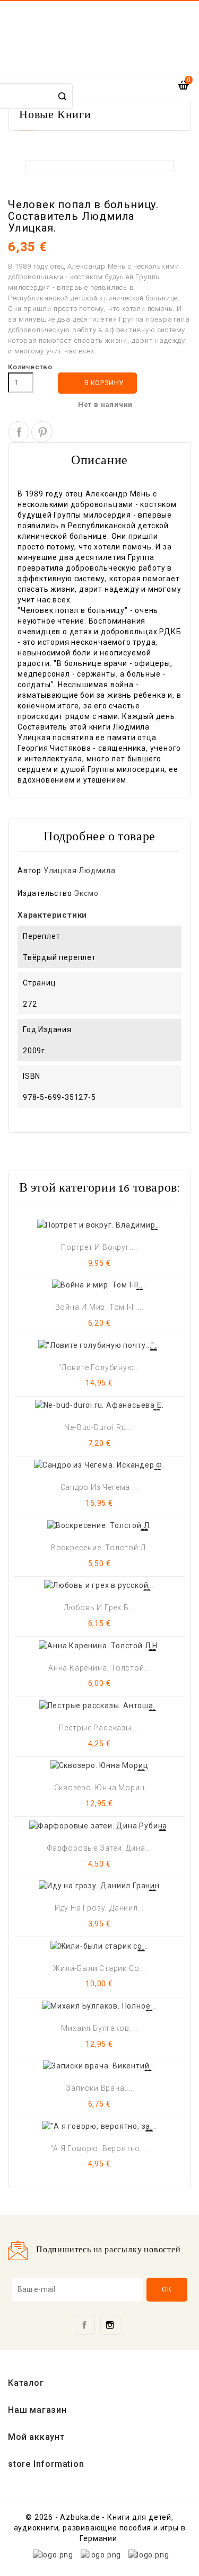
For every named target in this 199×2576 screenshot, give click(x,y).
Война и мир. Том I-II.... (99, 1307)
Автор (29, 870)
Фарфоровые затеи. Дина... (99, 1848)
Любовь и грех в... (99, 1607)
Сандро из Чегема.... (99, 1487)
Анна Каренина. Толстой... (99, 1668)
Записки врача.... (99, 2088)
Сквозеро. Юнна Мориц (99, 1788)
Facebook (85, 2325)
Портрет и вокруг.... (99, 1247)
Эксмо (86, 893)
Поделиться (19, 432)
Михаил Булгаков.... (99, 2028)
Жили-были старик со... (99, 1968)
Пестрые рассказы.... (99, 1728)
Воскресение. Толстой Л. (99, 1548)
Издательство (45, 893)
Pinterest (42, 432)
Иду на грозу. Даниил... (99, 1908)
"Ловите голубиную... (99, 1367)
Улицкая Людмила (80, 870)
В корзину (98, 383)
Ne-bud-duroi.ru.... (99, 1427)
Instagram (110, 2325)
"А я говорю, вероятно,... (99, 2148)
